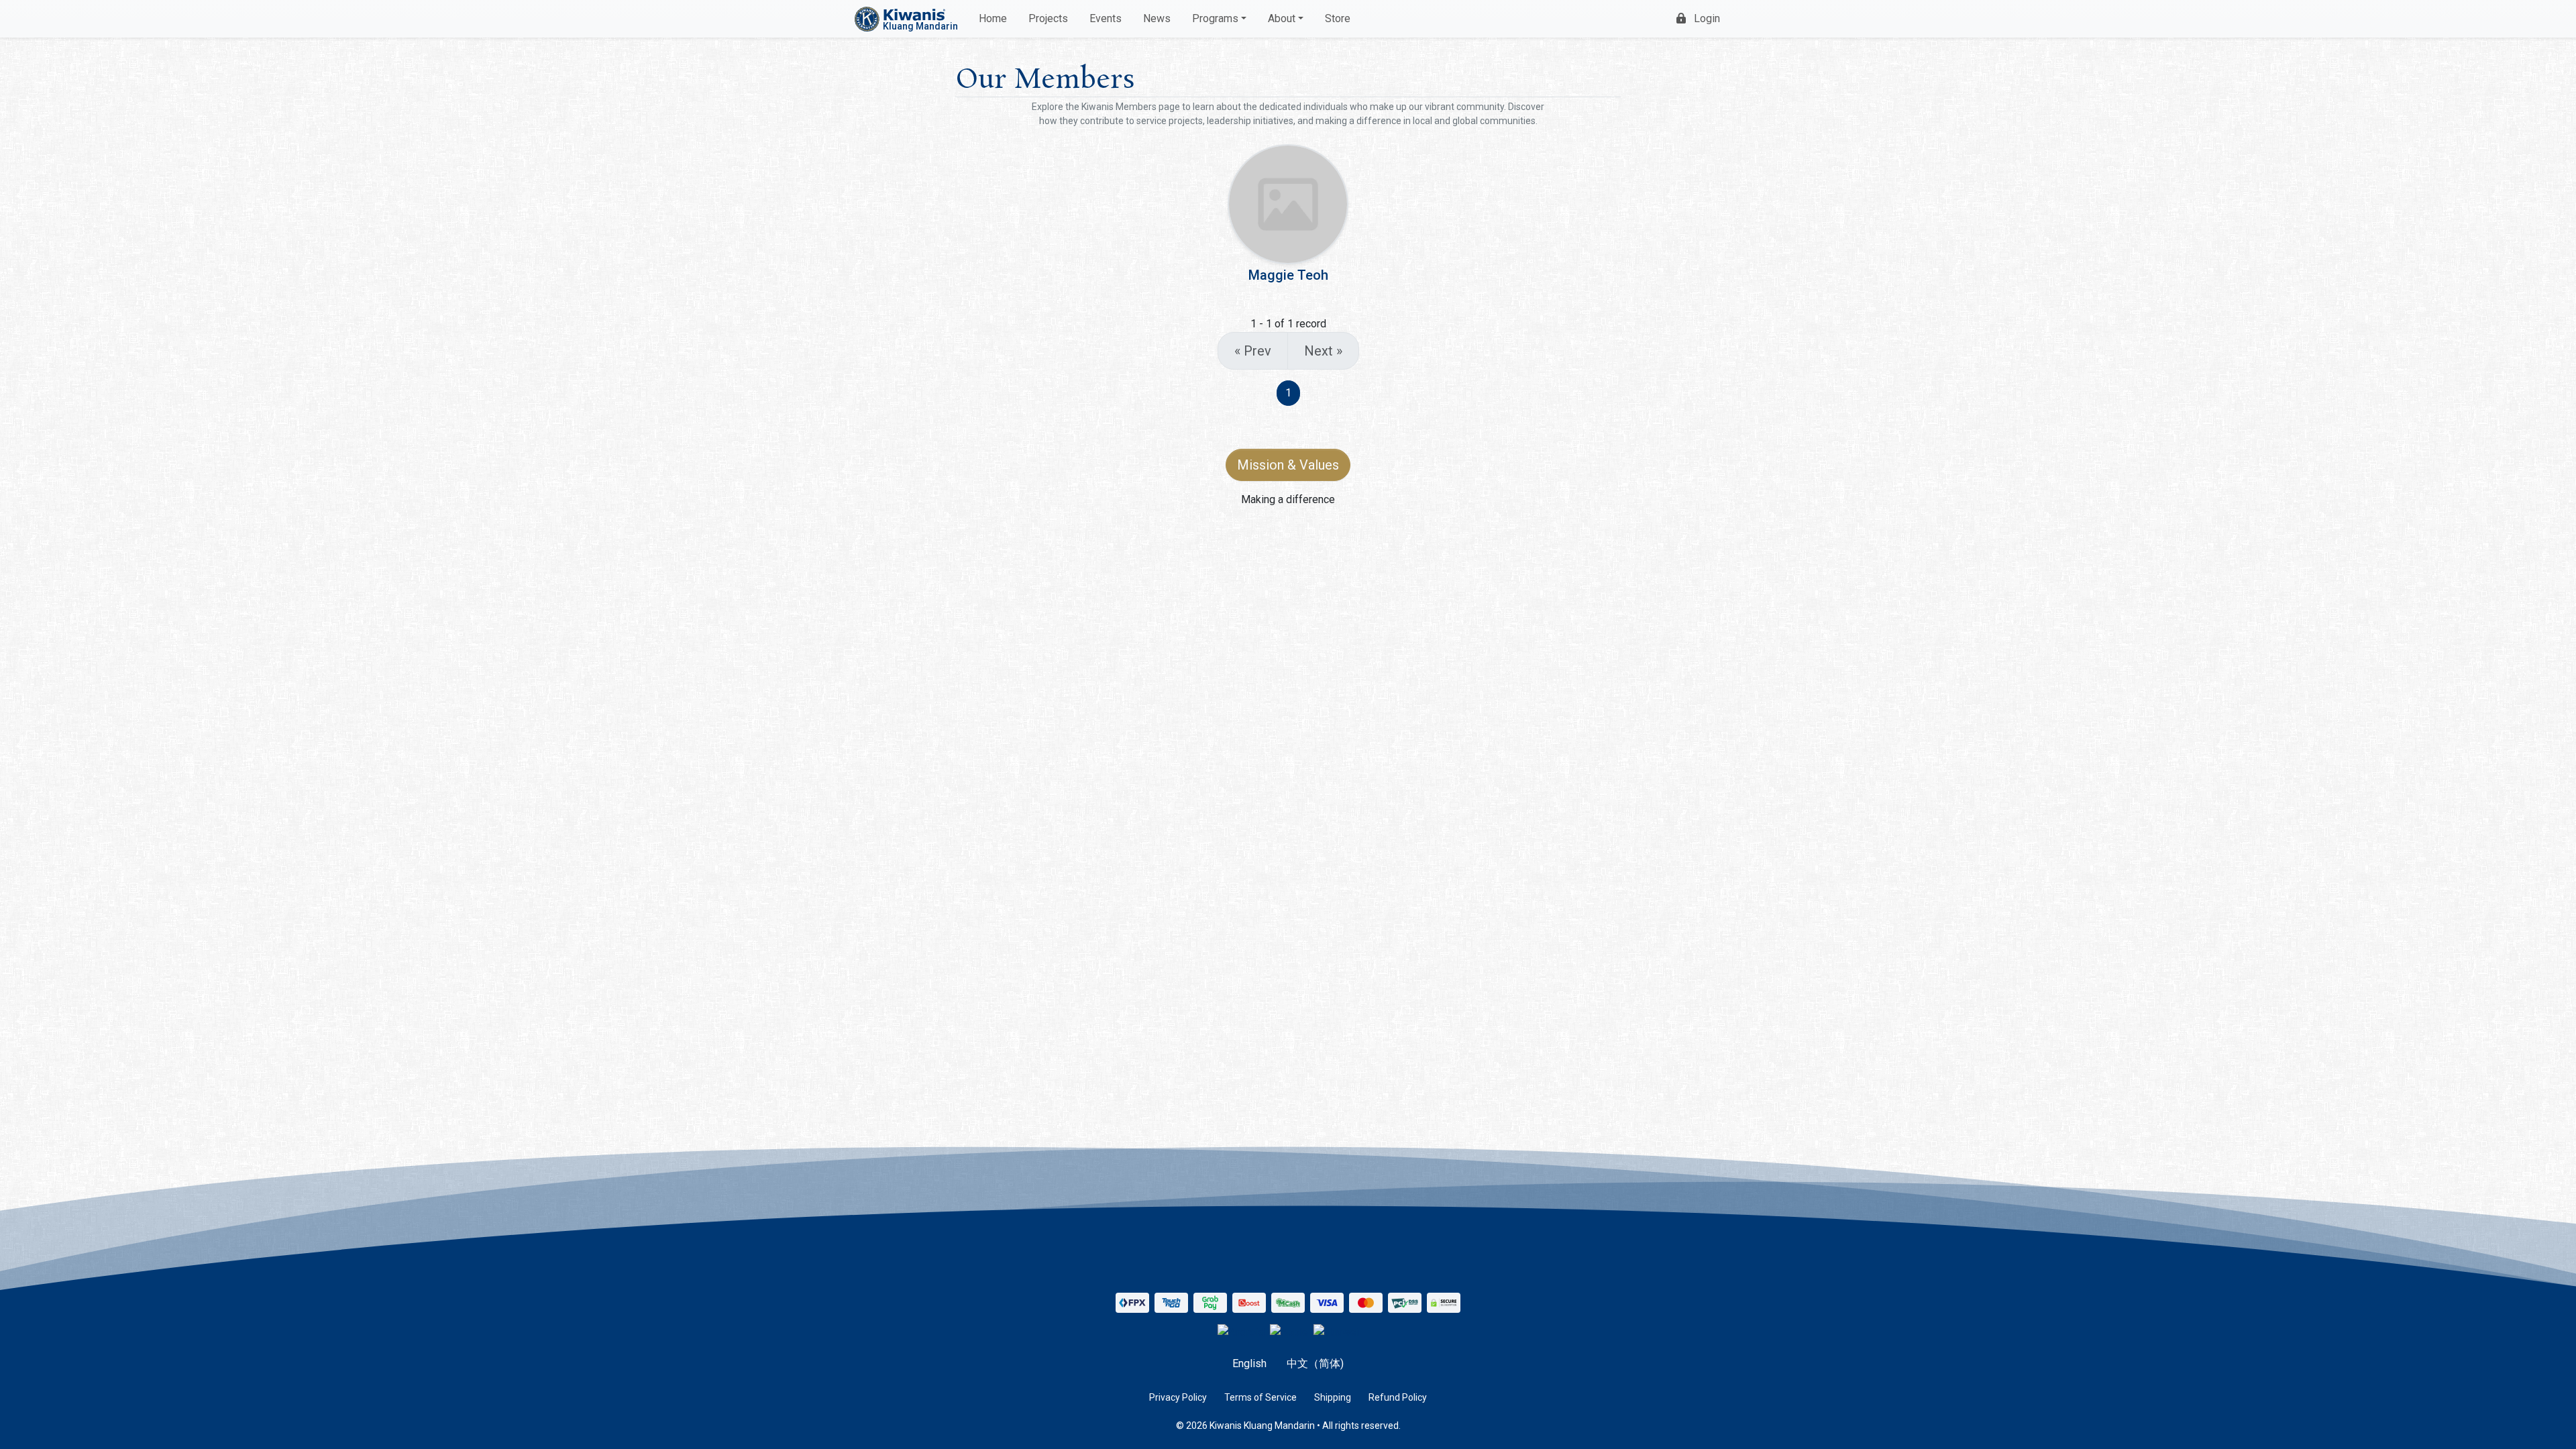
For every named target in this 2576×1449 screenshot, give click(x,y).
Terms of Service (1260, 1397)
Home (993, 18)
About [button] (1282, 18)
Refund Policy (1398, 1397)
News (1157, 18)
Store (1338, 18)
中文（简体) (1315, 1363)
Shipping (1333, 1397)
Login (1707, 18)
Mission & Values (1288, 465)
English (1249, 1363)
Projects (1048, 18)
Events (1106, 18)
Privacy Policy (1178, 1397)
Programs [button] (1215, 18)
